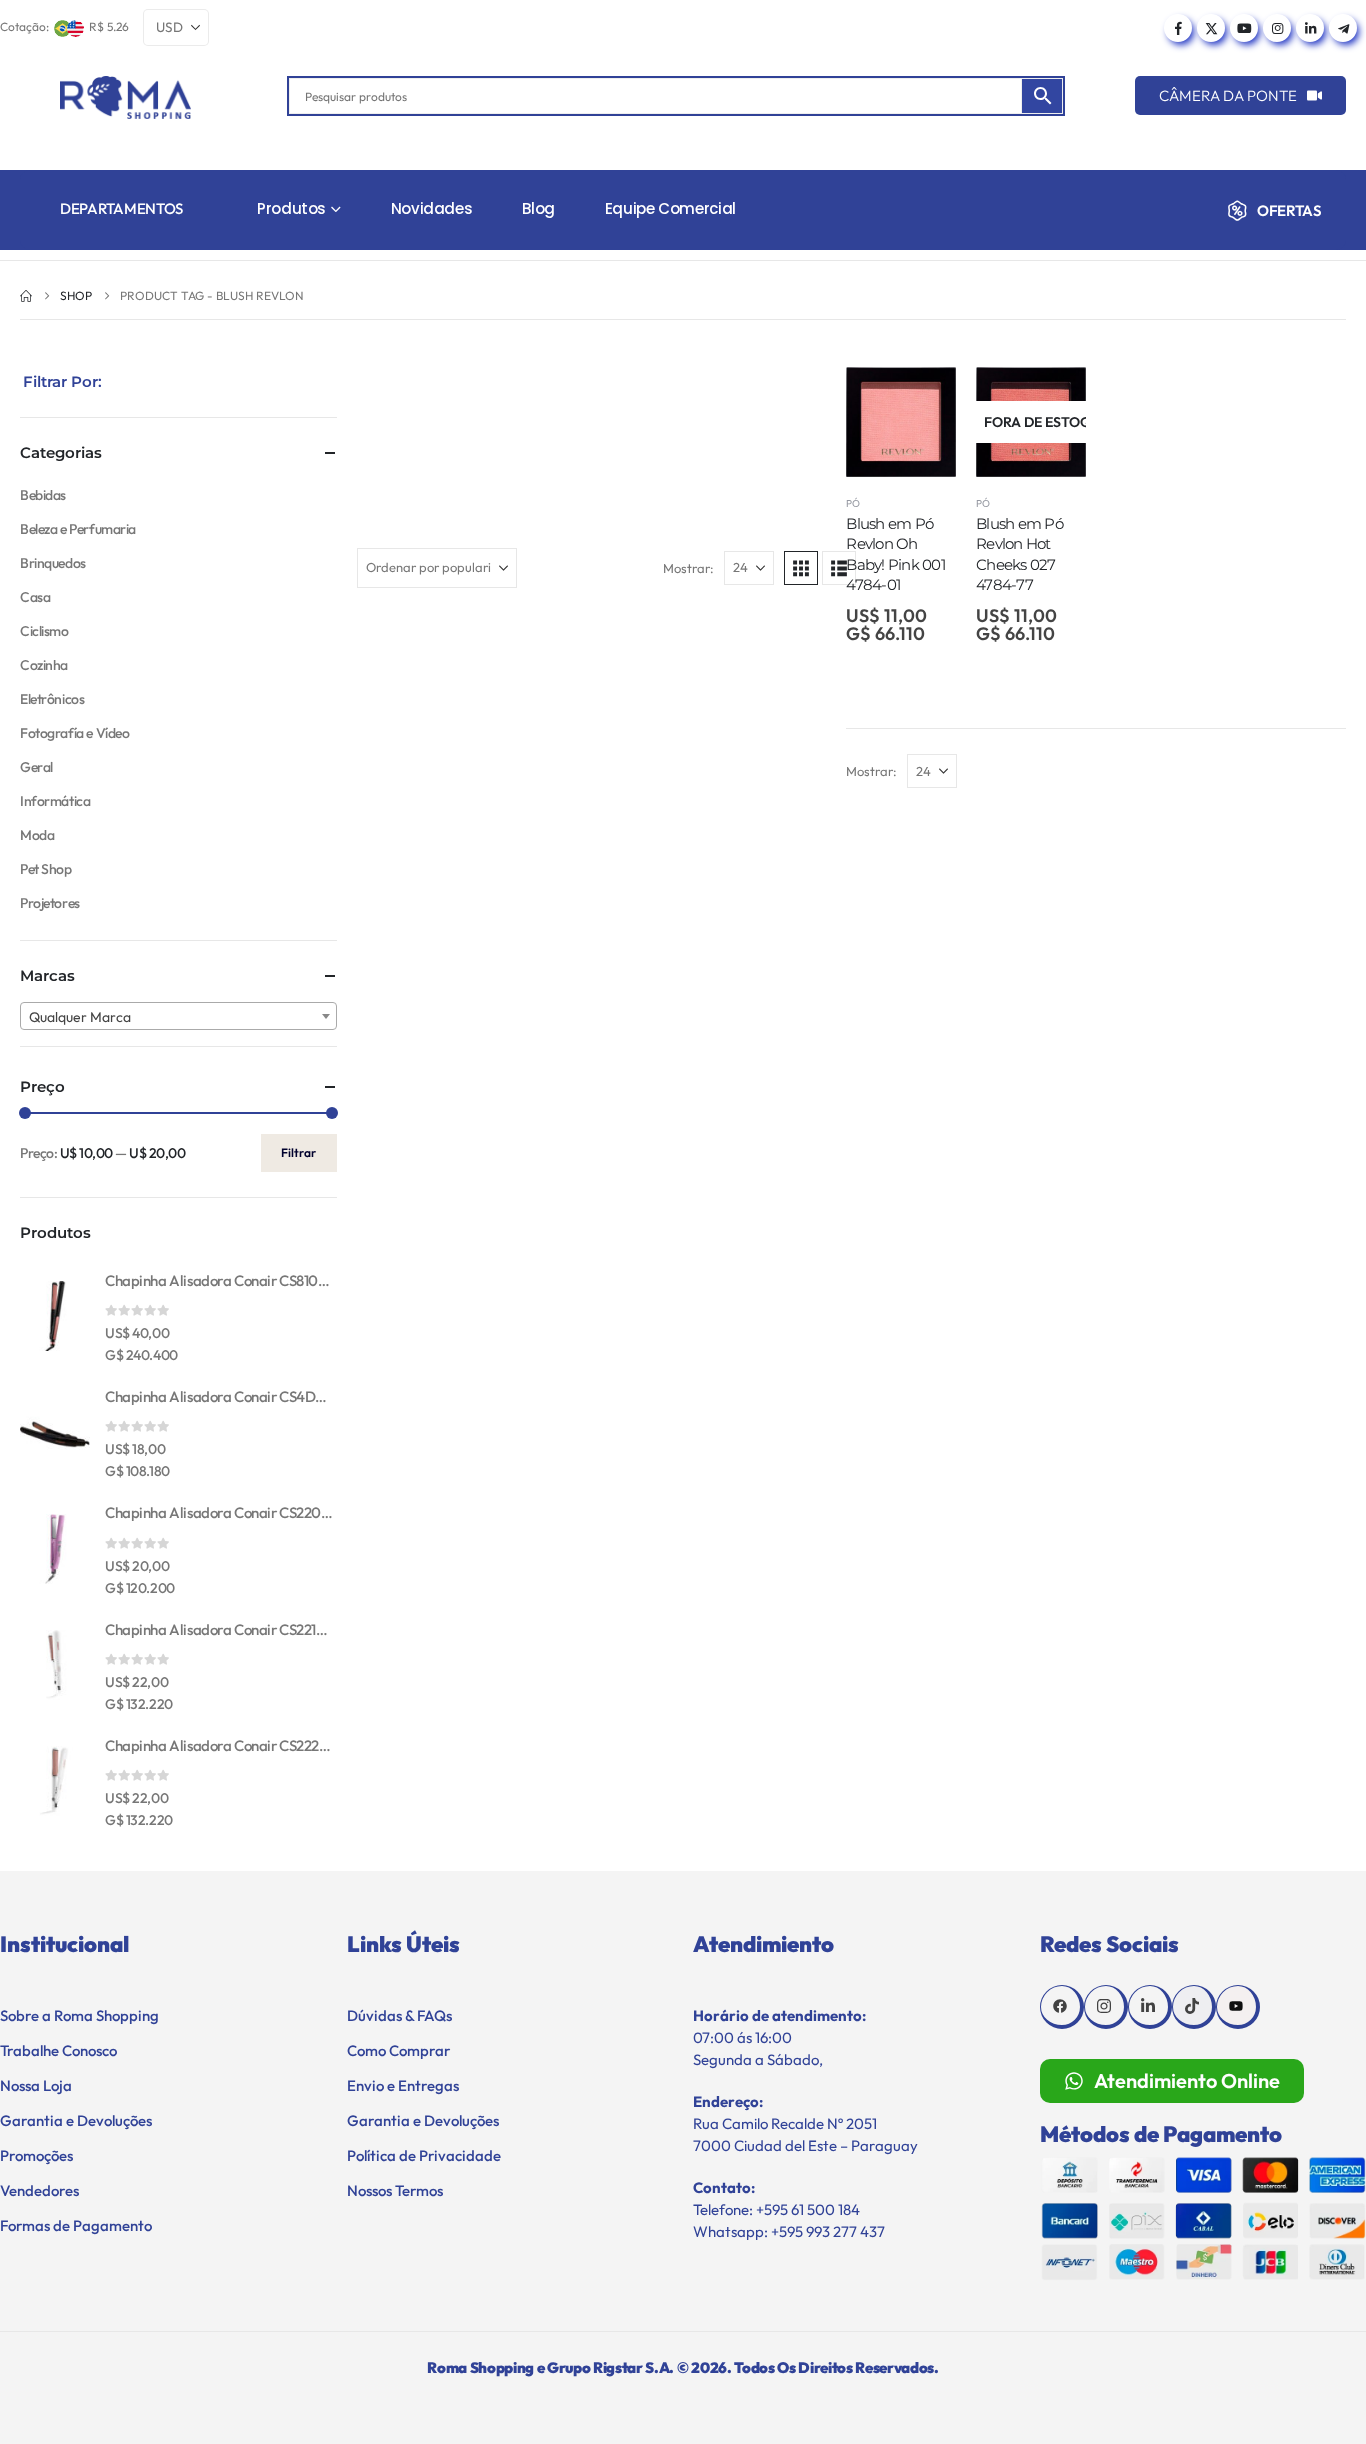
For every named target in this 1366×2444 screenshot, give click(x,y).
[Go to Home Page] (26, 296)
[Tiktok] (1194, 2007)
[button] (801, 568)
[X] (1211, 28)
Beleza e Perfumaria (78, 529)
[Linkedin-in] (1150, 2007)
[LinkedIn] (1310, 28)
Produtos (291, 208)
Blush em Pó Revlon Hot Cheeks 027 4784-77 (1019, 554)
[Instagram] (1277, 28)
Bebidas (43, 495)
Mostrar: (688, 568)
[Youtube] (1244, 28)
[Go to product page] (55, 1316)
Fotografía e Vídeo (74, 733)
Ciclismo (44, 631)
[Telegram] (1343, 28)
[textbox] (178, 1017)
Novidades (432, 208)
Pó (853, 503)
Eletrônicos (52, 699)
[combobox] (178, 1016)
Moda (37, 835)
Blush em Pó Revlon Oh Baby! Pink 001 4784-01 (895, 554)
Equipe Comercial (670, 208)
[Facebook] (1178, 28)
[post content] (901, 422)
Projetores (50, 903)
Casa (35, 597)
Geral (36, 767)
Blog (538, 208)
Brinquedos (53, 563)
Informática (55, 801)
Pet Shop (46, 869)
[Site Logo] (125, 97)
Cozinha (44, 665)
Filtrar (298, 1152)
